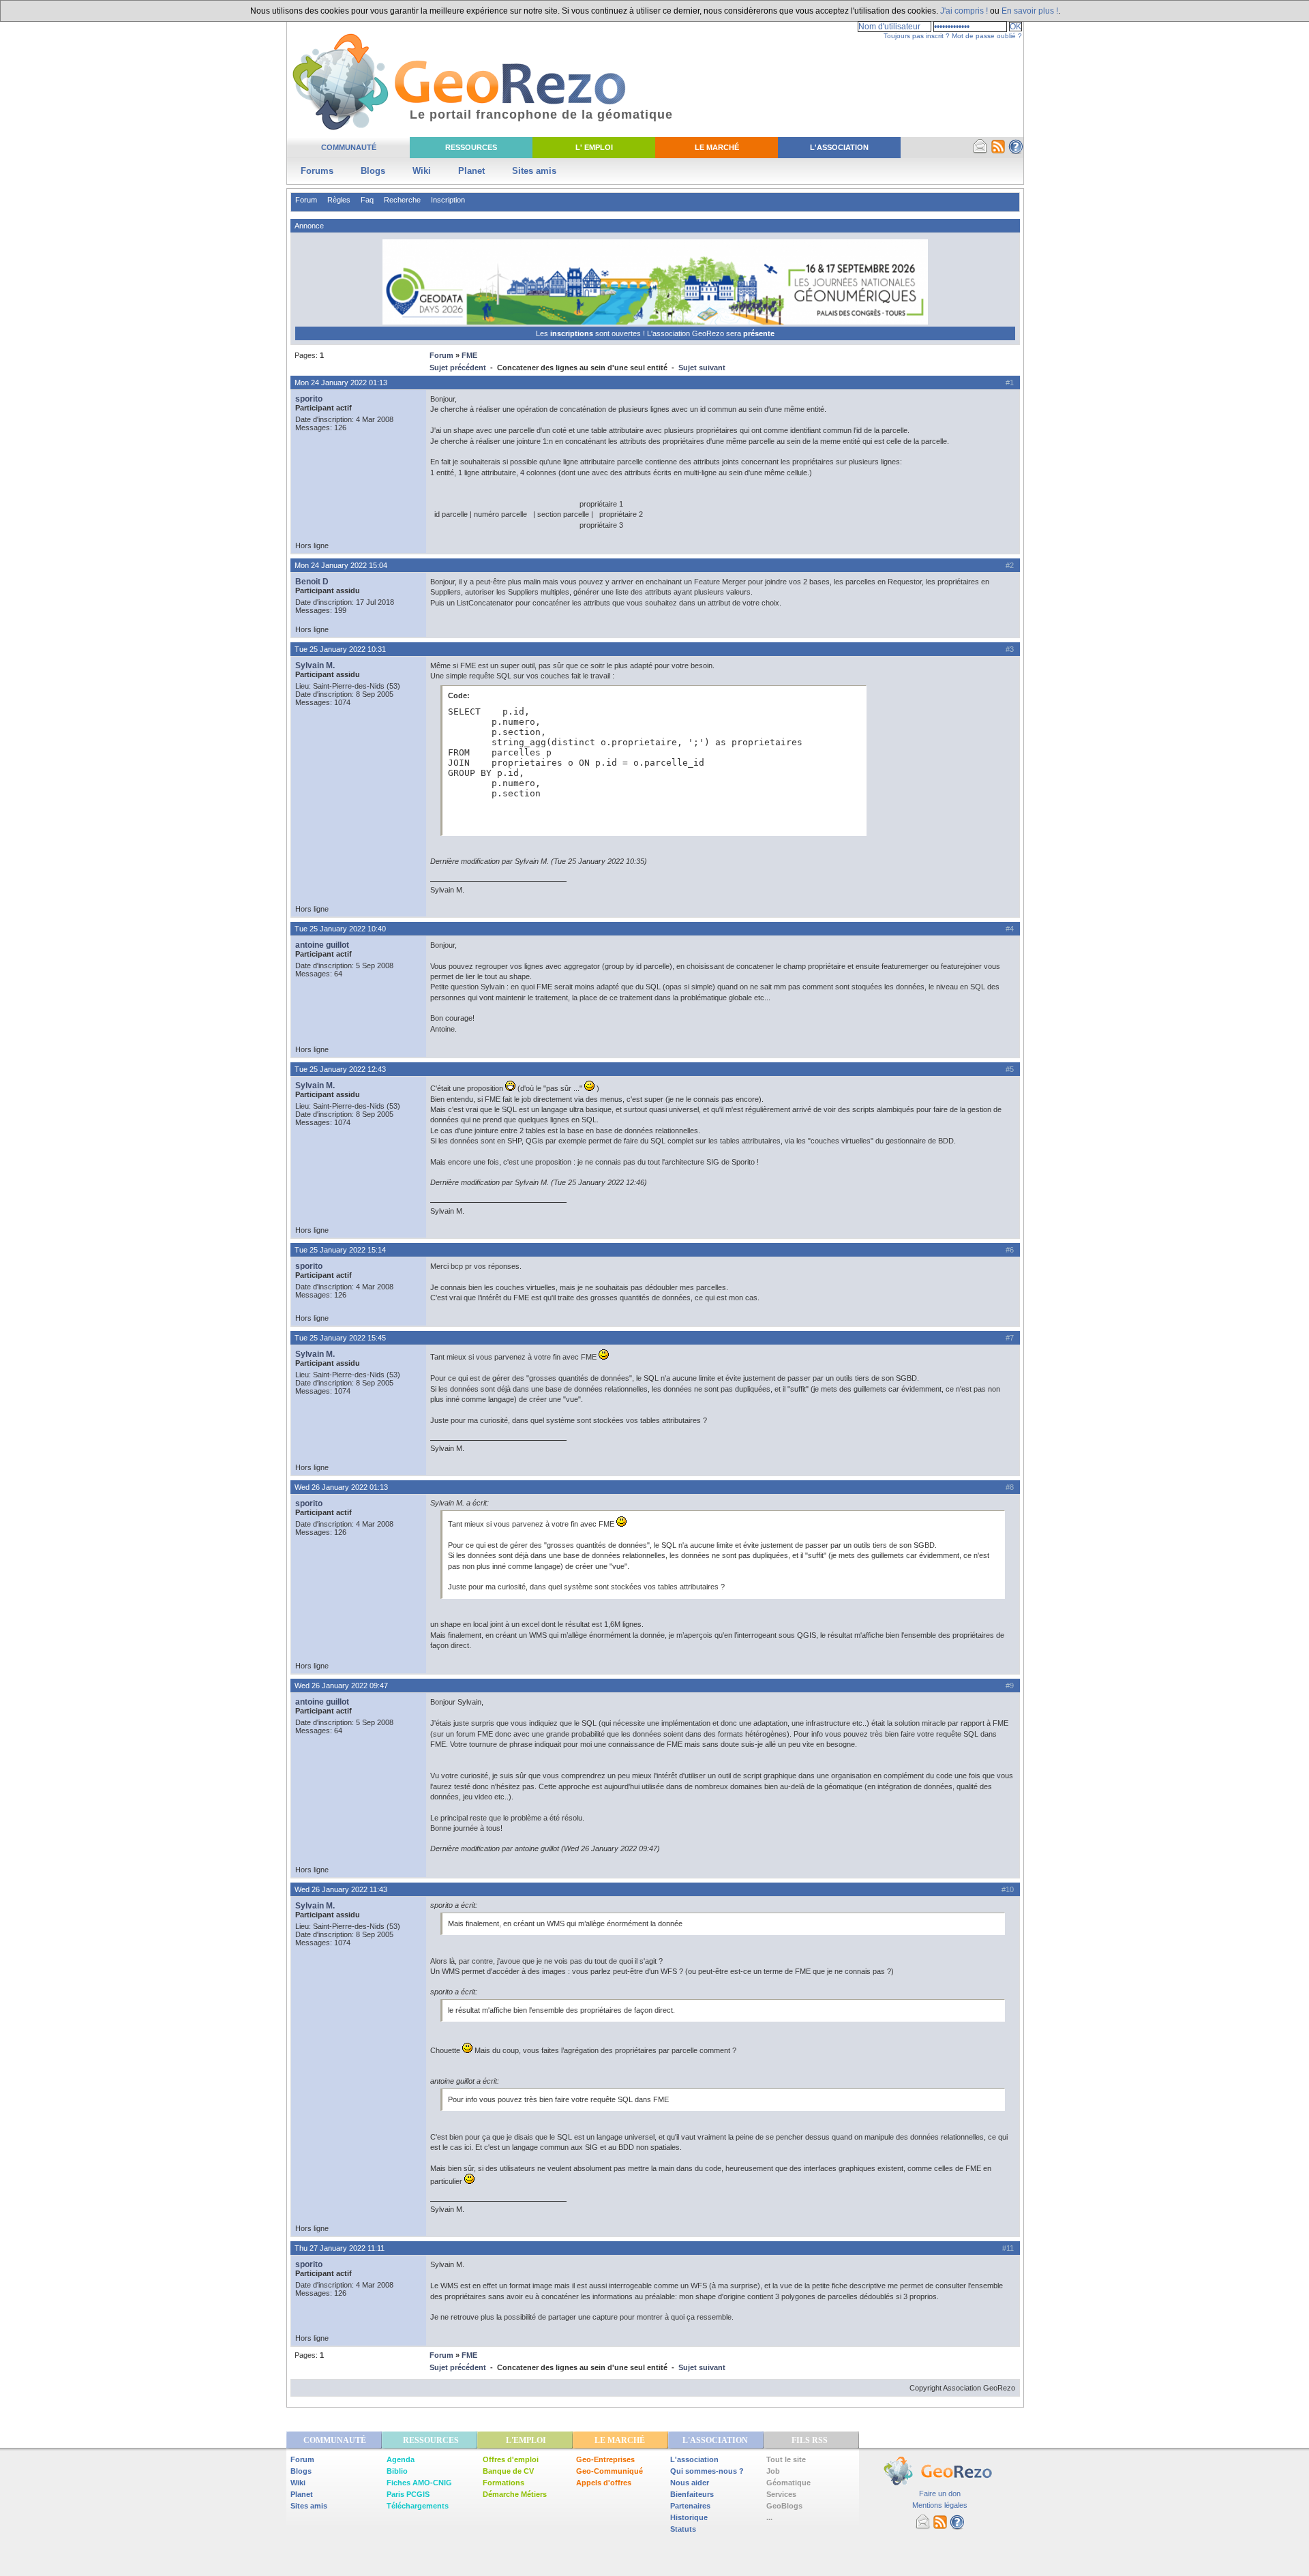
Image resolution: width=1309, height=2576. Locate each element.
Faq (367, 200)
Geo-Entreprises (605, 2459)
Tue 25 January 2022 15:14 (340, 1250)
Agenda (401, 2459)
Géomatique (788, 2483)
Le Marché (717, 147)
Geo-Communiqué (610, 2471)
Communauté (349, 147)
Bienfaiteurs (692, 2494)
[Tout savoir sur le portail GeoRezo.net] (1016, 151)
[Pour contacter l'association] (980, 151)
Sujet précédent (458, 368)
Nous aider (690, 2483)
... (769, 2517)
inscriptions (573, 333)
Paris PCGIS (408, 2494)
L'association (694, 2459)
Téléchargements (418, 2506)
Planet (471, 171)
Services (781, 2494)
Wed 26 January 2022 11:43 (341, 1889)
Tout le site (786, 2459)
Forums (317, 171)
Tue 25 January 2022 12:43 (340, 1069)
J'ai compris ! (964, 11)
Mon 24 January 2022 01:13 (341, 383)
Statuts (683, 2529)
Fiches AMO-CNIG (419, 2483)
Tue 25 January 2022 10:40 (340, 929)
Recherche (402, 200)
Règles (339, 200)
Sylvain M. (315, 665)
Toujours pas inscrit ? (917, 36)
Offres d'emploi (511, 2459)
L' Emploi (594, 147)
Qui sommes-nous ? (707, 2471)
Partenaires (690, 2506)
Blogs (373, 171)
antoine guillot (322, 945)
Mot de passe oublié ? (987, 36)
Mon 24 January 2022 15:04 (341, 565)
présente (759, 333)
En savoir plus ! (1030, 11)
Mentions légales (940, 2505)
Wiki (422, 171)
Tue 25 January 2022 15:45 (340, 1338)
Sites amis (534, 171)
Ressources (471, 147)
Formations (503, 2483)
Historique (689, 2517)
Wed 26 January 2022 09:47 (341, 1686)
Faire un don (940, 2493)
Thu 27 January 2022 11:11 (340, 2248)
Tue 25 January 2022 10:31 (340, 649)
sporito (309, 399)
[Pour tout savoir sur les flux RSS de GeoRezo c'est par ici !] (998, 151)
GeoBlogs (784, 2506)
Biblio (397, 2471)
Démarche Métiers (515, 2494)
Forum (306, 200)
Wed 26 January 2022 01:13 (341, 1487)
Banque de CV (508, 2471)
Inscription (448, 200)
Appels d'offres (604, 2483)
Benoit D (312, 582)
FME (469, 355)
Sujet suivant (702, 368)
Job (773, 2471)
